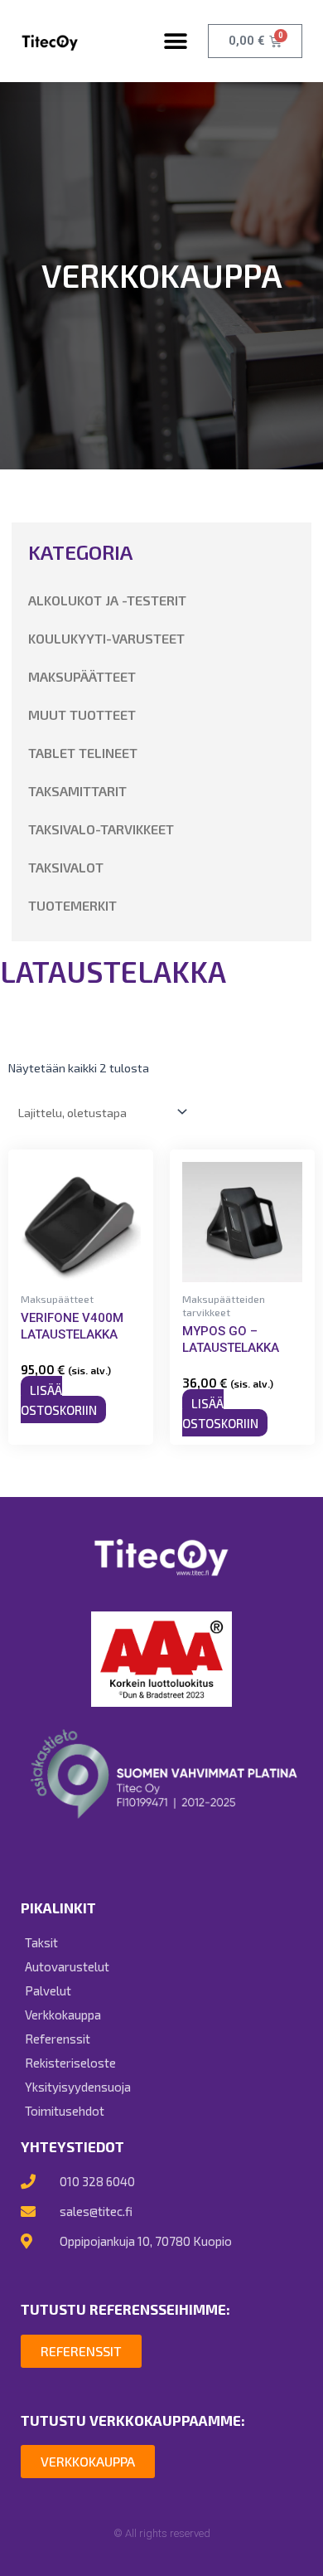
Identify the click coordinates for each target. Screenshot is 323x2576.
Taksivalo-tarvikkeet (101, 829)
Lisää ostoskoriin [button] (59, 1399)
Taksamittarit (77, 791)
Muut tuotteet (82, 714)
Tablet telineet (83, 753)
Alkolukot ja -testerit (107, 600)
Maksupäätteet (82, 676)
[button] (175, 41)
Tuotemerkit (72, 905)
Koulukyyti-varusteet (106, 638)
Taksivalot (66, 867)
